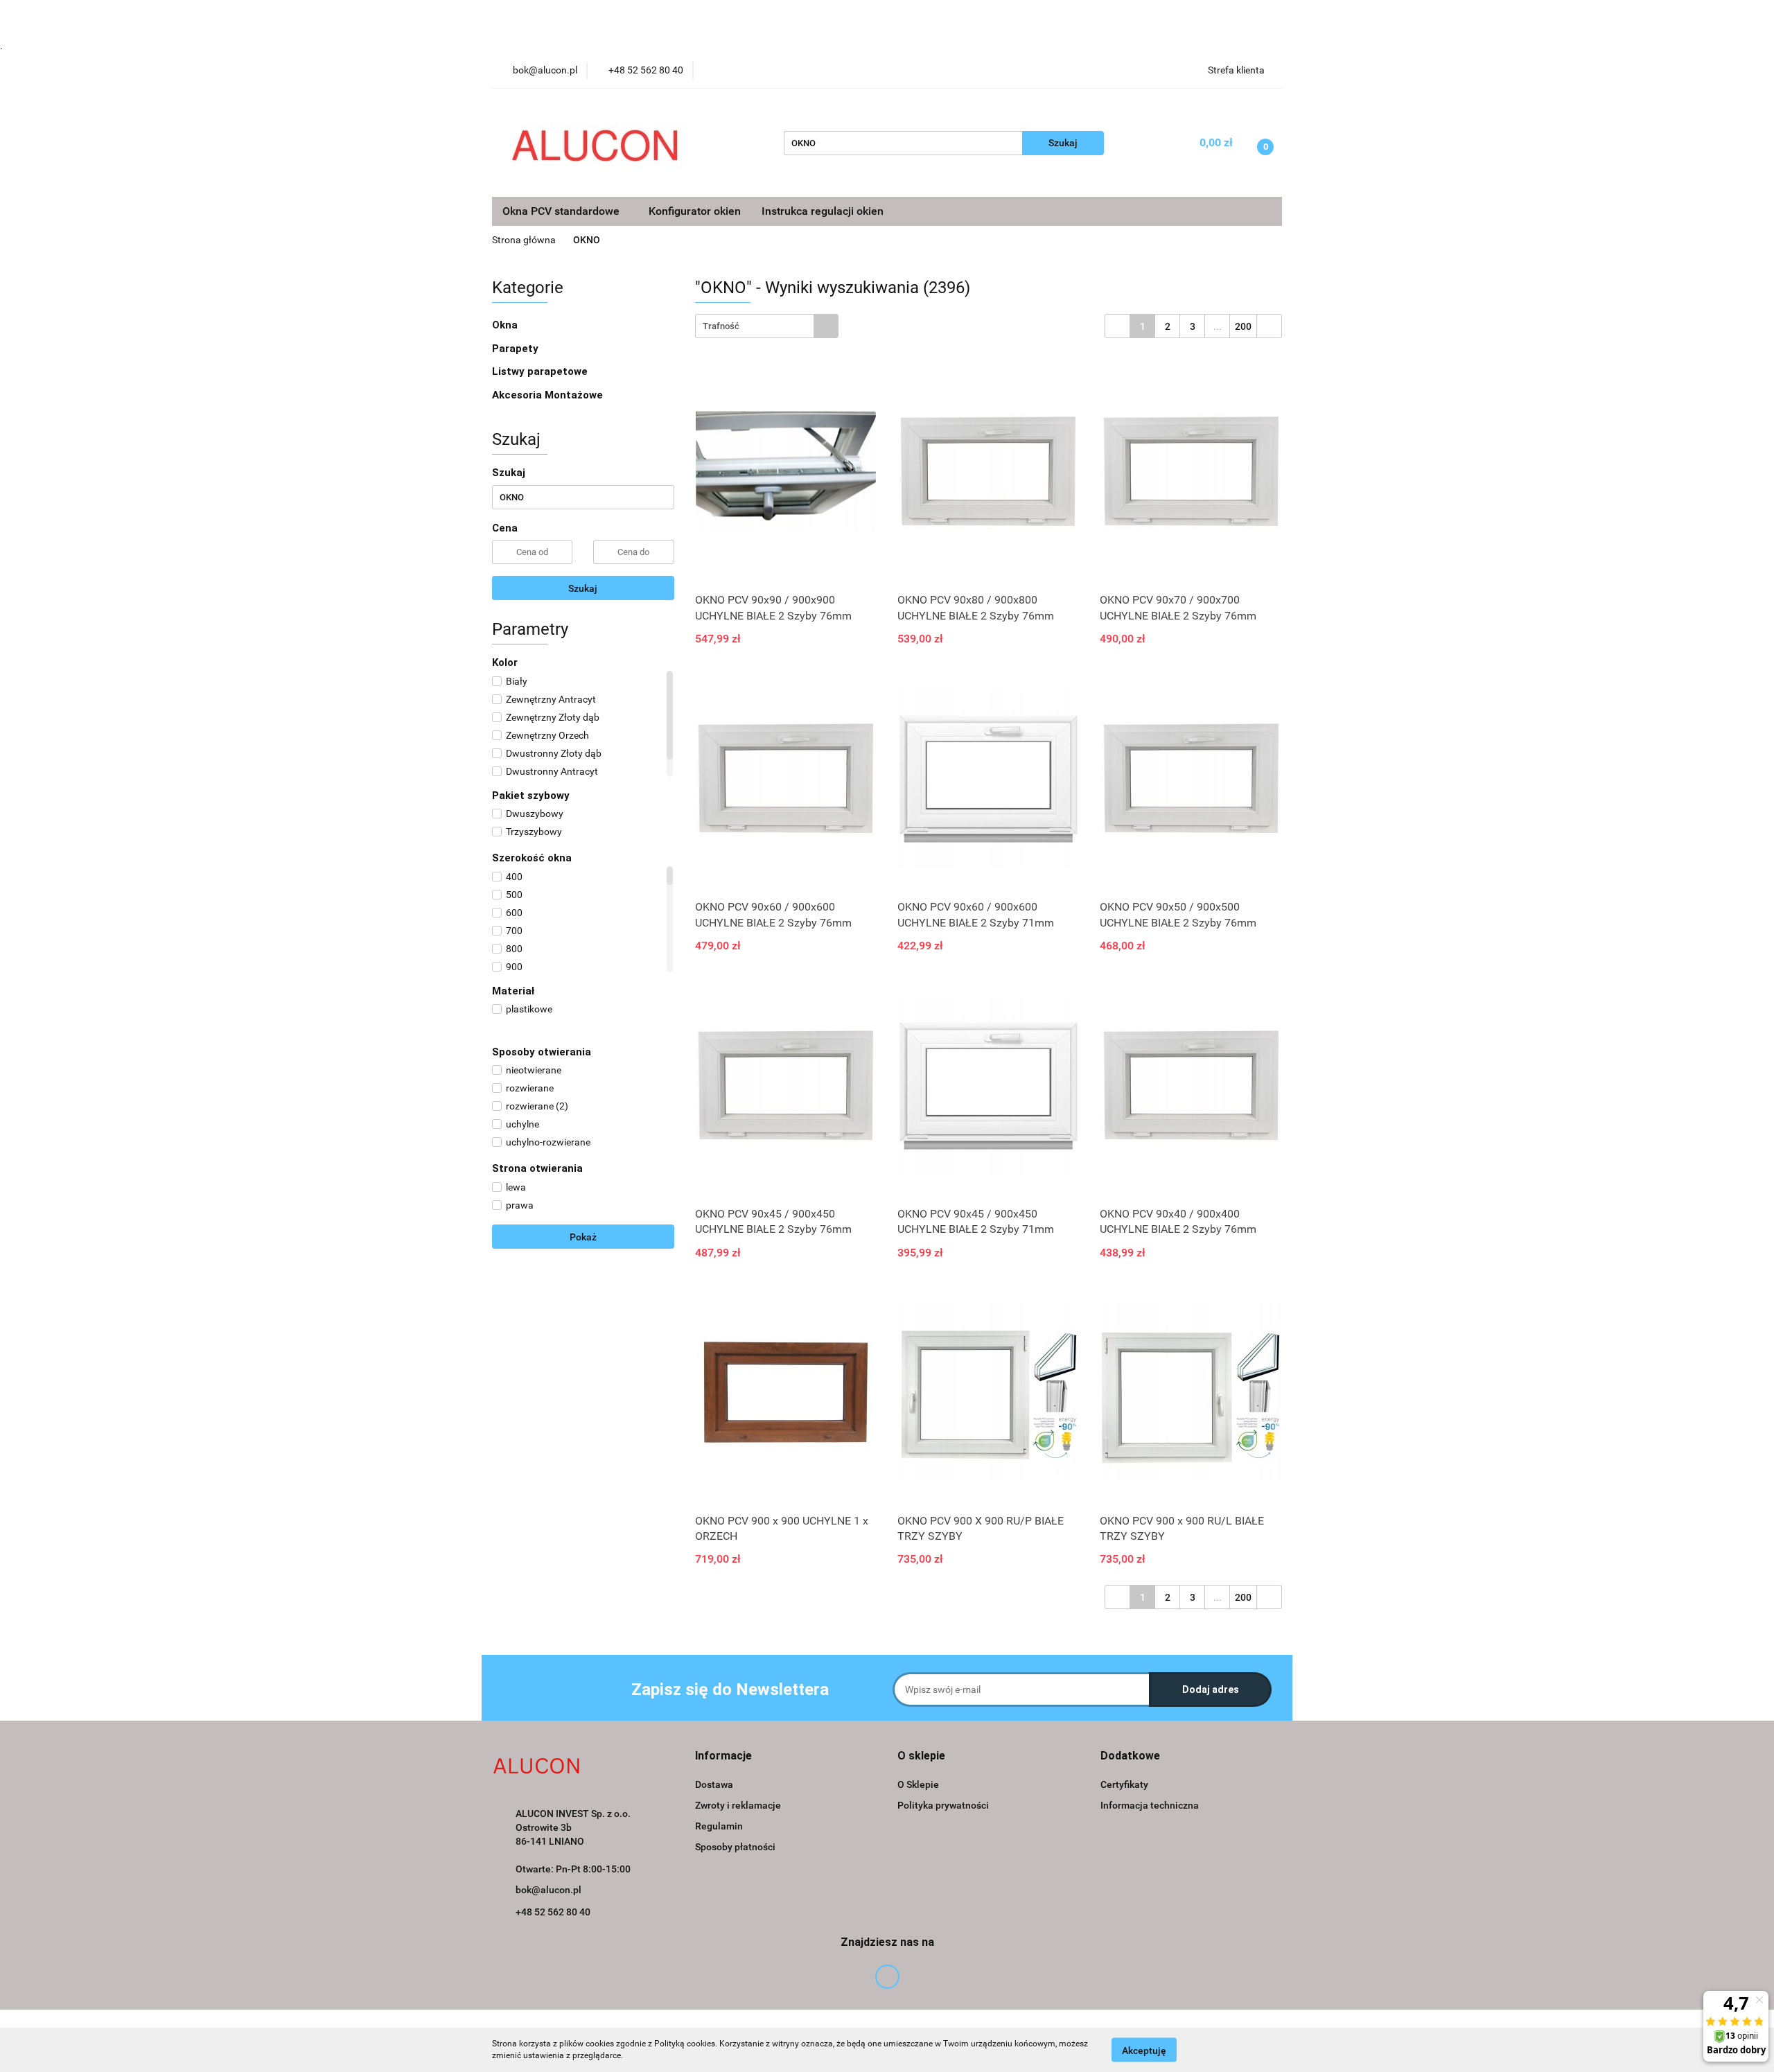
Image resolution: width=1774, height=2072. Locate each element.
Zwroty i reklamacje (738, 1805)
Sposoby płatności (735, 1847)
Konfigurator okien (695, 211)
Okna (506, 325)
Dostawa (714, 1784)
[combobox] (767, 326)
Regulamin (719, 1826)
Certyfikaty (1124, 1784)
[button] (723, 1756)
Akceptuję (1144, 2050)
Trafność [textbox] (721, 326)
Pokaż (583, 1237)
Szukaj (583, 588)
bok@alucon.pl (548, 1890)
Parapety (517, 349)
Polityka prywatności (943, 1805)
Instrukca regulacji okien (823, 211)
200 (1243, 326)
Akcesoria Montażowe (549, 395)
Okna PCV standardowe (562, 211)
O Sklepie (918, 1784)
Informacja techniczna (1150, 1805)
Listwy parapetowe (540, 371)
